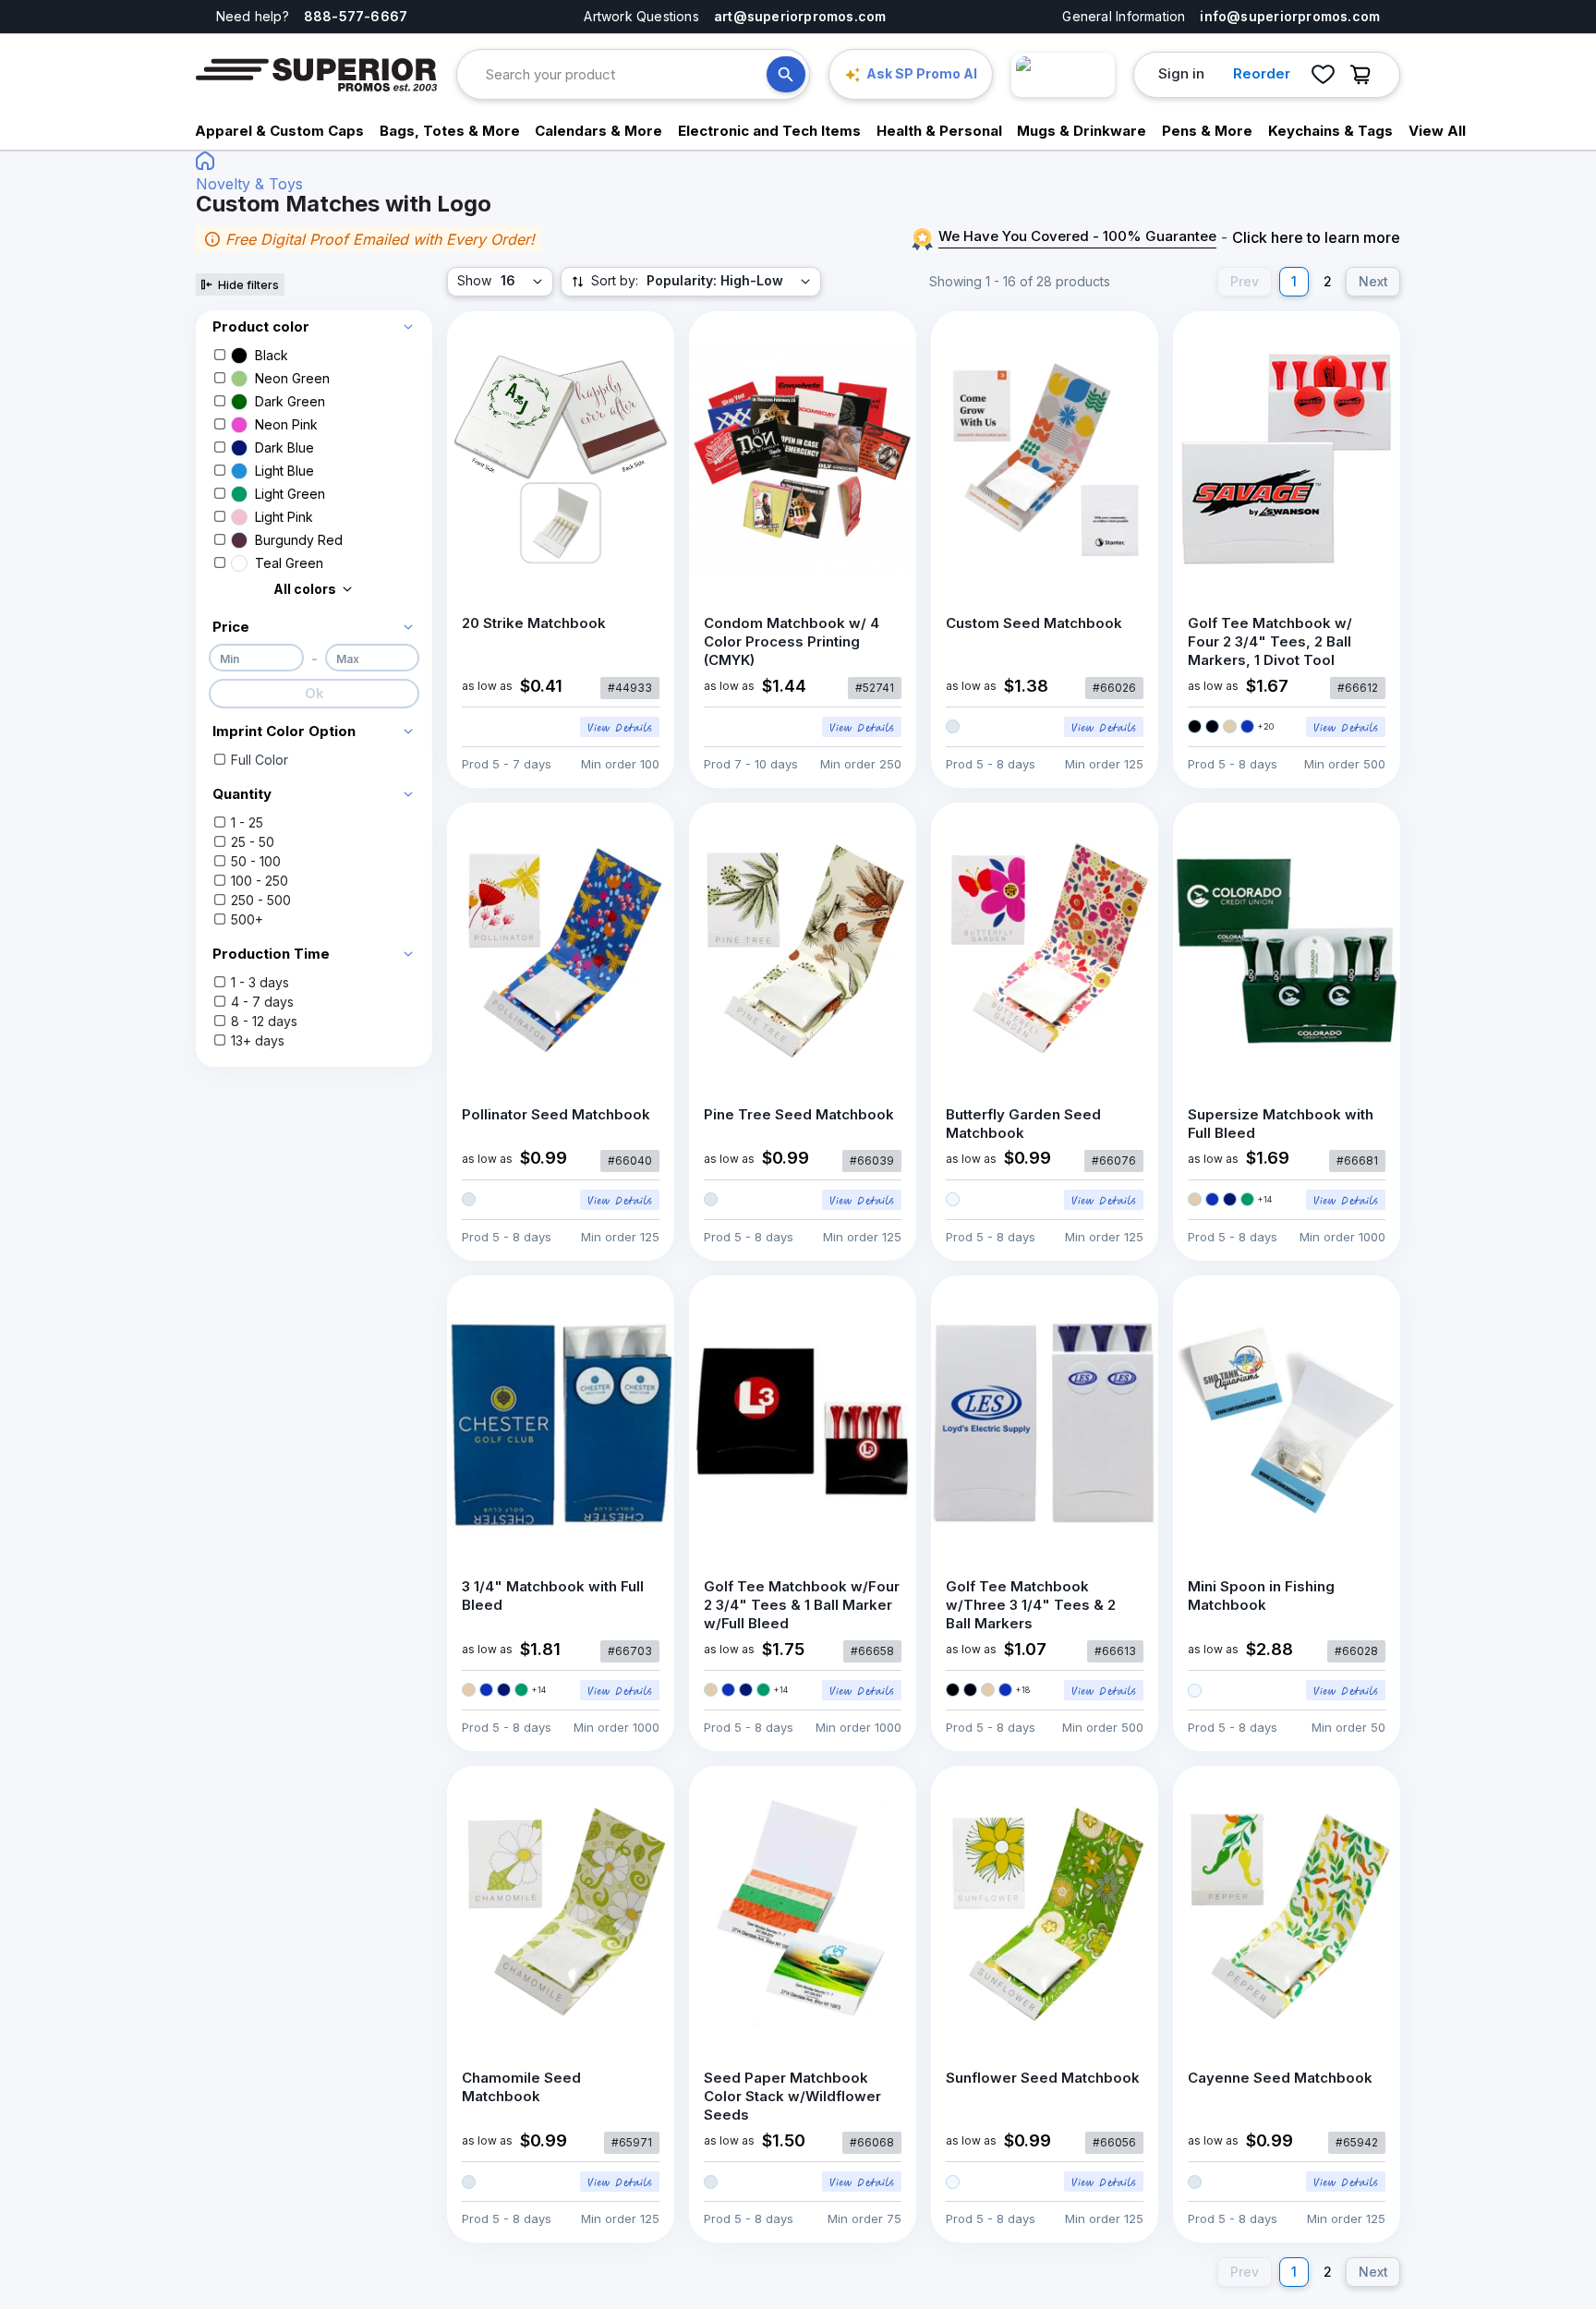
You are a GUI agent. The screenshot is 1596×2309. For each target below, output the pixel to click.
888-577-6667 (356, 16)
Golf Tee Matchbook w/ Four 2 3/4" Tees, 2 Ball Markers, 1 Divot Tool (1270, 641)
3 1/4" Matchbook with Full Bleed (553, 1596)
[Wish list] (1323, 75)
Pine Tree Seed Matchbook (799, 1114)
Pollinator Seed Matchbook (556, 1114)
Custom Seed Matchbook (1034, 623)
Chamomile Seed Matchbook (521, 2087)
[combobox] (626, 74)
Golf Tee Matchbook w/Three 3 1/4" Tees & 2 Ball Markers (1031, 1605)
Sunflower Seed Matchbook (1043, 2078)
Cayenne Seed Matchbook (1280, 2078)
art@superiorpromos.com (800, 16)
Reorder (1262, 73)
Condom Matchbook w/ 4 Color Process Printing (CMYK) (792, 641)
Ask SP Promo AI (922, 73)
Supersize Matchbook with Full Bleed (1281, 1124)
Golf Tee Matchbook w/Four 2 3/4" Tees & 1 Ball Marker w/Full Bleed (802, 1605)
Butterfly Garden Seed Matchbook (1023, 1124)
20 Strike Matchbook (534, 623)
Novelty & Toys (249, 184)
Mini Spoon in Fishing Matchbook (1261, 1596)
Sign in (1181, 73)
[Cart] (1365, 75)
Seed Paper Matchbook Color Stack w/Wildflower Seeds (792, 2096)
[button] (314, 323)
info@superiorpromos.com (1290, 16)
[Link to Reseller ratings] (1063, 75)
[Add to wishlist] (641, 345)
